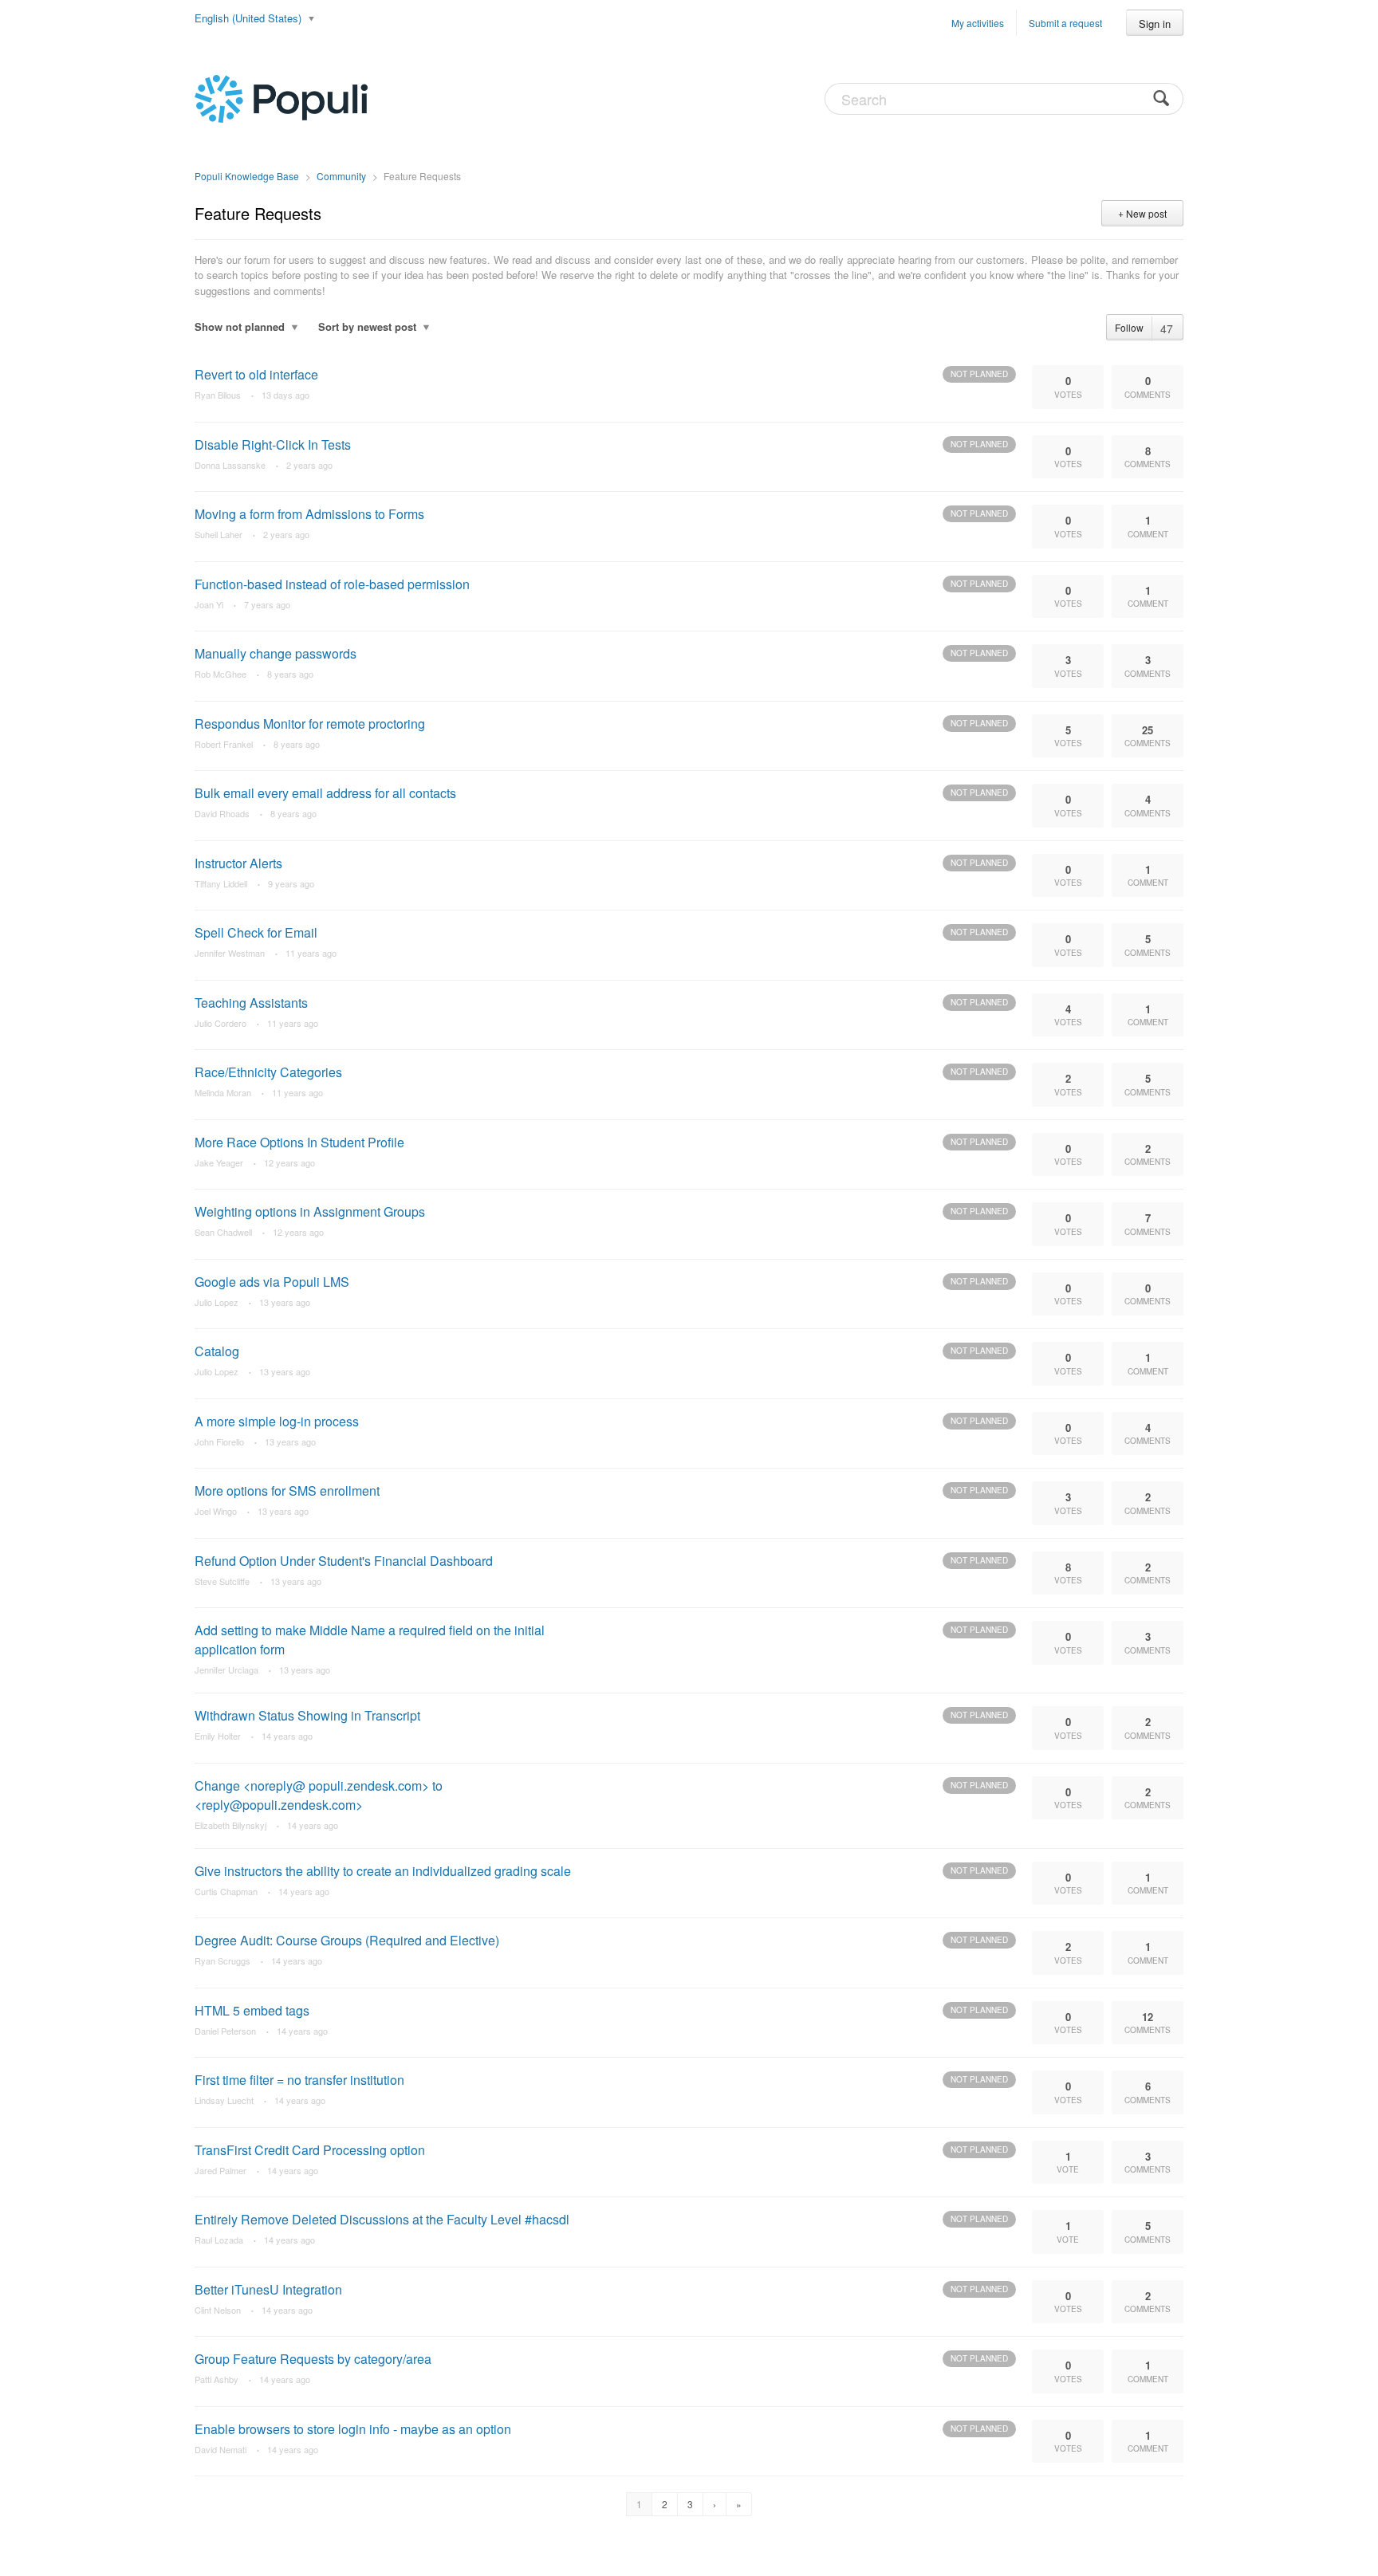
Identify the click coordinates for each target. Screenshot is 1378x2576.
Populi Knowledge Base (247, 176)
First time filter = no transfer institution (299, 2080)
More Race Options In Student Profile (299, 1142)
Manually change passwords (276, 653)
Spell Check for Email (256, 932)
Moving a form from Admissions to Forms (309, 514)
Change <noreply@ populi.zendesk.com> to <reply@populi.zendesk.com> (319, 1795)
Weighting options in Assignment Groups (310, 1211)
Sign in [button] (1155, 24)
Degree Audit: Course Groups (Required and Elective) (347, 1940)
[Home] (281, 97)
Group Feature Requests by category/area (313, 2359)
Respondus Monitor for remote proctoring (310, 724)
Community (341, 176)
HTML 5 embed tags (252, 2010)
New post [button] (1146, 213)
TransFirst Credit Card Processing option (310, 2150)
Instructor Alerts (238, 863)
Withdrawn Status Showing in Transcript (307, 1715)
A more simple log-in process (277, 1421)
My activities (978, 23)
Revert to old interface (256, 374)
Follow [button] (1129, 327)
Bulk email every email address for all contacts (325, 793)
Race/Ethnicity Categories (268, 1072)
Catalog (217, 1351)
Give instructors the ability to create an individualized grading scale (383, 1871)
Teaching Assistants (251, 1003)
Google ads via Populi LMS (272, 1282)
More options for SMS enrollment (287, 1491)
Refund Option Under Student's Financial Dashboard (344, 1561)
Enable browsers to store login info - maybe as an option (353, 2429)
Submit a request (1065, 23)
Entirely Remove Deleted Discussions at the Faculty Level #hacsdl (382, 2219)
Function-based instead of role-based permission (332, 584)
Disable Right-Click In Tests (273, 444)
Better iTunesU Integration (268, 2289)
